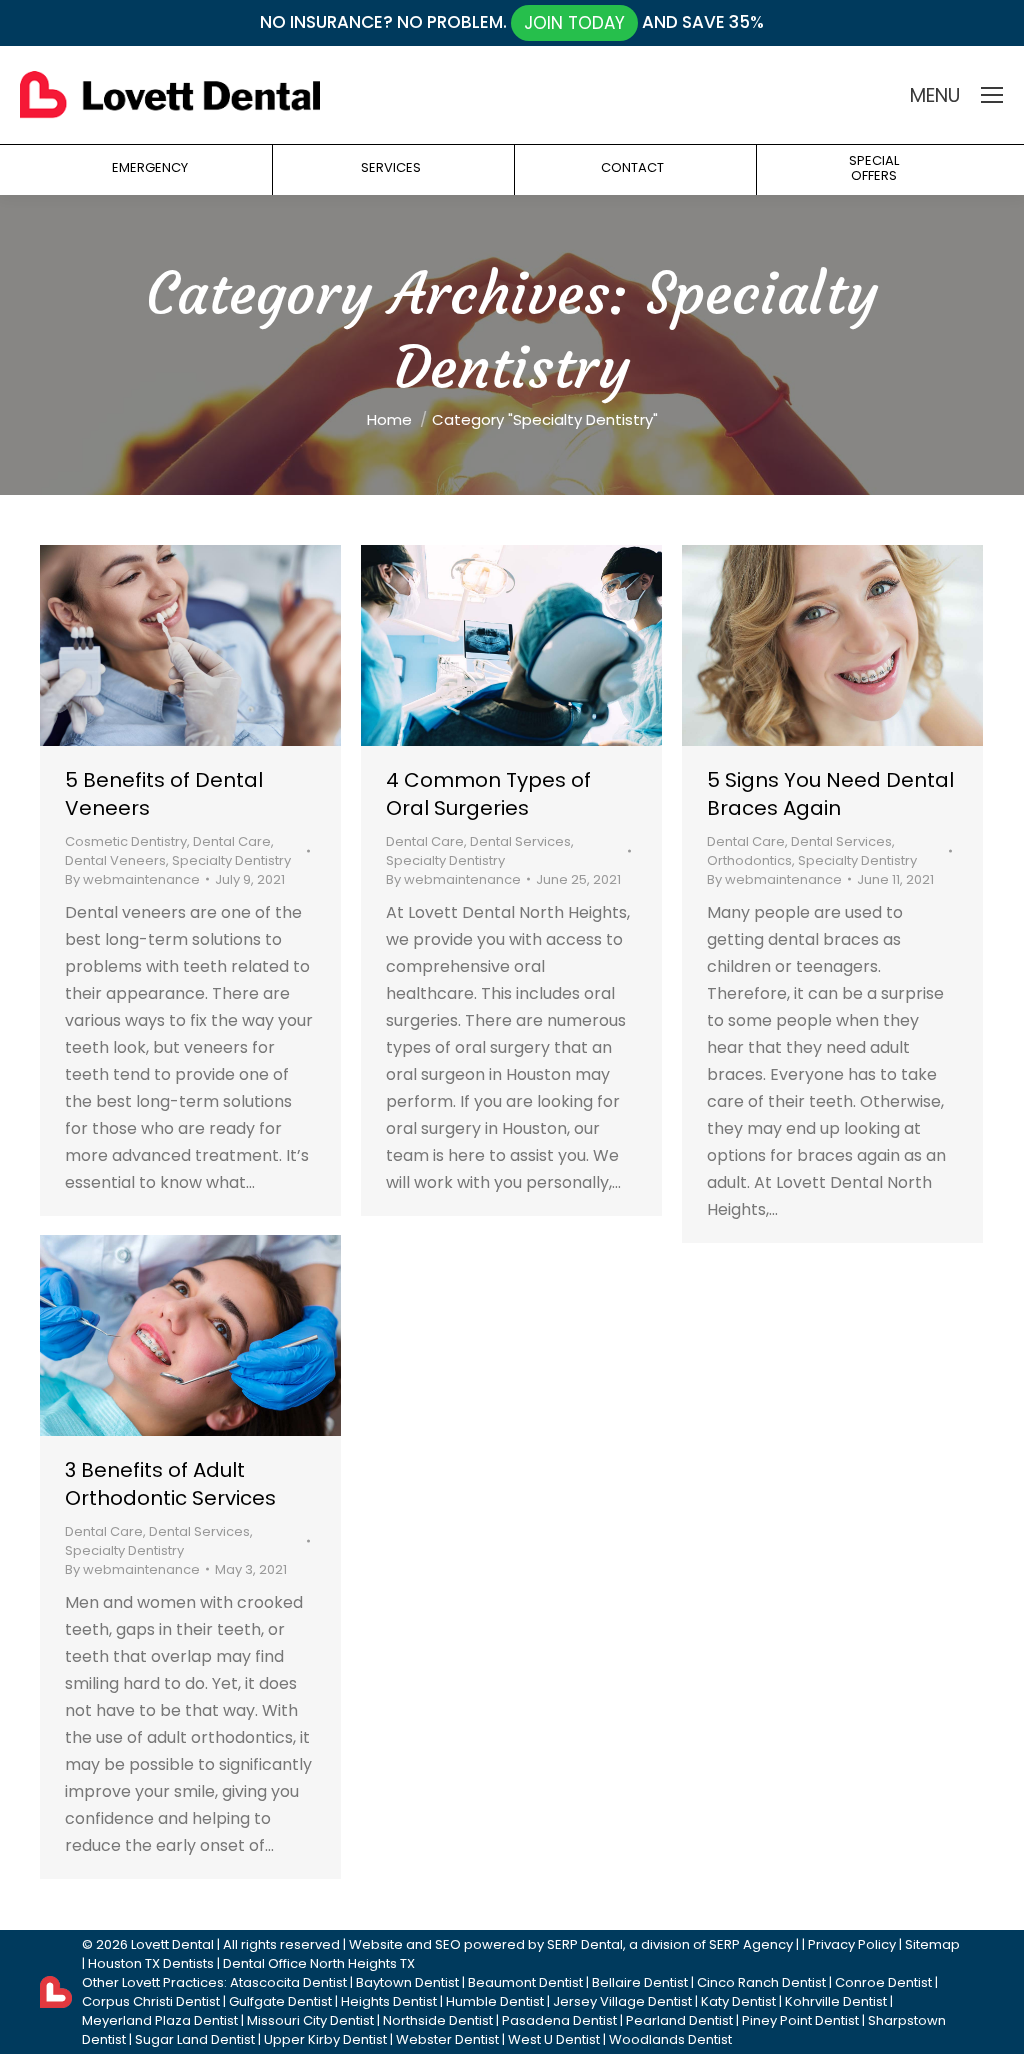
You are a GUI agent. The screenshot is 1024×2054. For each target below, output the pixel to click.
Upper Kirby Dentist (325, 2039)
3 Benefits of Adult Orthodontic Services (170, 1484)
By (132, 879)
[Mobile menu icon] (992, 95)
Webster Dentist (447, 2039)
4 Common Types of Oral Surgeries (488, 794)
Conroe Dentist (883, 1982)
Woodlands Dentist (670, 2039)
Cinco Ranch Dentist (761, 1982)
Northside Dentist (438, 2020)
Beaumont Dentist (525, 1982)
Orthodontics (749, 860)
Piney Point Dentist (800, 2020)
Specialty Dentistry (231, 860)
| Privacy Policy (849, 1944)
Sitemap (932, 1944)
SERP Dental (585, 1944)
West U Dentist (554, 2039)
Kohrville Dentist (836, 2001)
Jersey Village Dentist (622, 2001)
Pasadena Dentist (559, 2020)
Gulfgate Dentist (280, 2001)
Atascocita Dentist (288, 1982)
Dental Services (520, 841)
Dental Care (232, 841)
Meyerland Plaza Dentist (160, 2020)
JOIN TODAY (574, 23)
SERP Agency (751, 1944)
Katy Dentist (738, 2001)
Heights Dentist (389, 2001)
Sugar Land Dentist (195, 2039)
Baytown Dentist (407, 1982)
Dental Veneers (115, 860)
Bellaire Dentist (640, 1982)
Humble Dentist (495, 2001)
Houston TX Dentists (151, 1963)
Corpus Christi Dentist (151, 2001)
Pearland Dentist (679, 2020)
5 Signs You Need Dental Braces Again (830, 794)
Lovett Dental (172, 1944)
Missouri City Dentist (310, 2020)
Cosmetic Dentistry (126, 841)
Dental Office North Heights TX (319, 1963)
